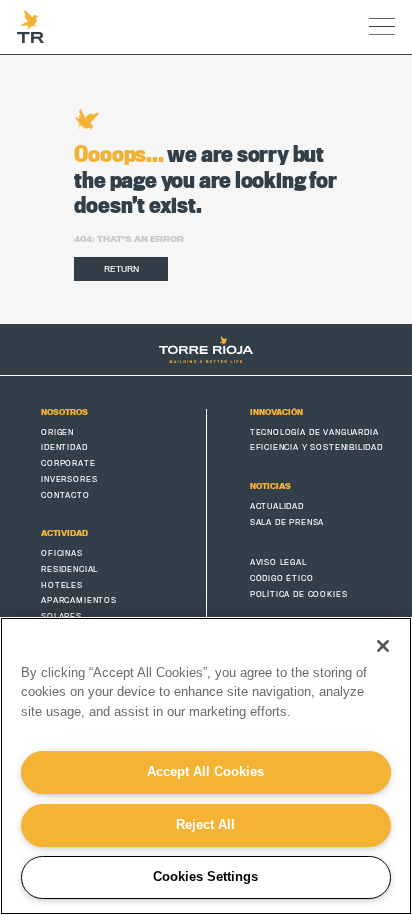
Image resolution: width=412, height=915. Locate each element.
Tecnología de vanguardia (314, 432)
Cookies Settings (205, 876)
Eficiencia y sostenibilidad (316, 447)
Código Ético (282, 578)
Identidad (64, 447)
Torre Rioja (30, 27)
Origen (57, 432)
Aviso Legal (278, 562)
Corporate (68, 463)
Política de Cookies (299, 594)
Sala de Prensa (287, 522)
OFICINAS (62, 553)
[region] (206, 766)
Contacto (65, 495)
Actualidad (277, 506)
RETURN (121, 269)
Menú (381, 27)
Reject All (205, 824)
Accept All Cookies (205, 771)
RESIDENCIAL (69, 569)
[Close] (383, 646)
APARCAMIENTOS (79, 600)
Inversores (69, 479)
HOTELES (62, 585)
